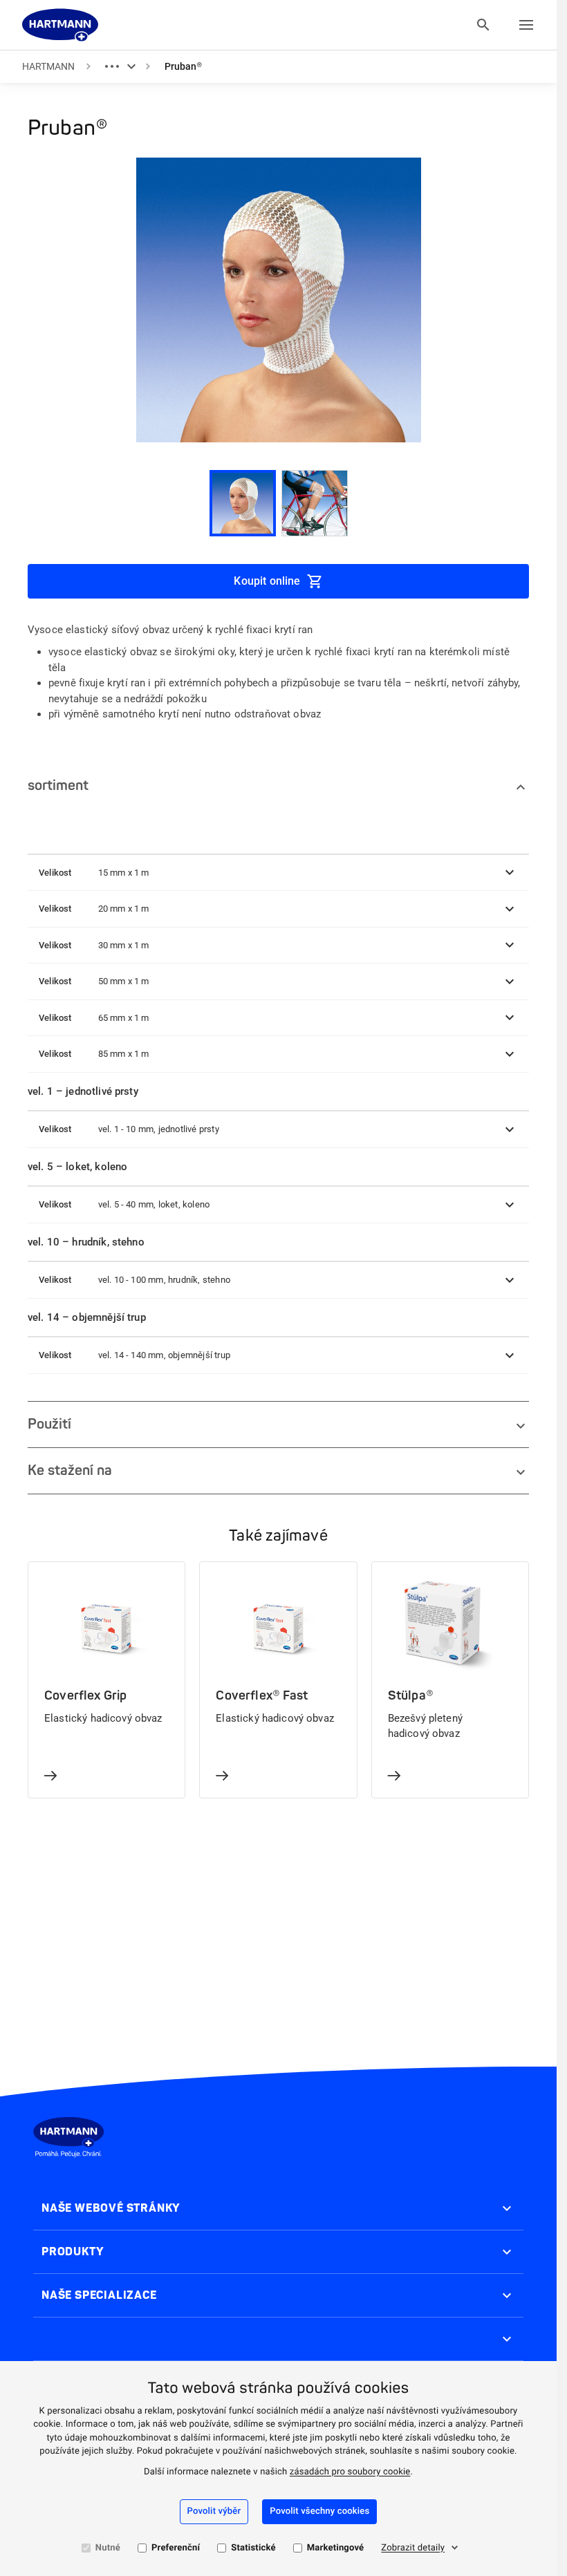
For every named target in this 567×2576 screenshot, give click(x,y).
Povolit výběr (214, 2511)
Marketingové (336, 2548)
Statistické (253, 2548)
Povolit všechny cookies (319, 2511)
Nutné (108, 2548)
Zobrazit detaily (413, 2548)
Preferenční (176, 2548)
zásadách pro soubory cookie (350, 2472)
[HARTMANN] (60, 25)
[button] (278, 873)
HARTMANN (48, 66)
